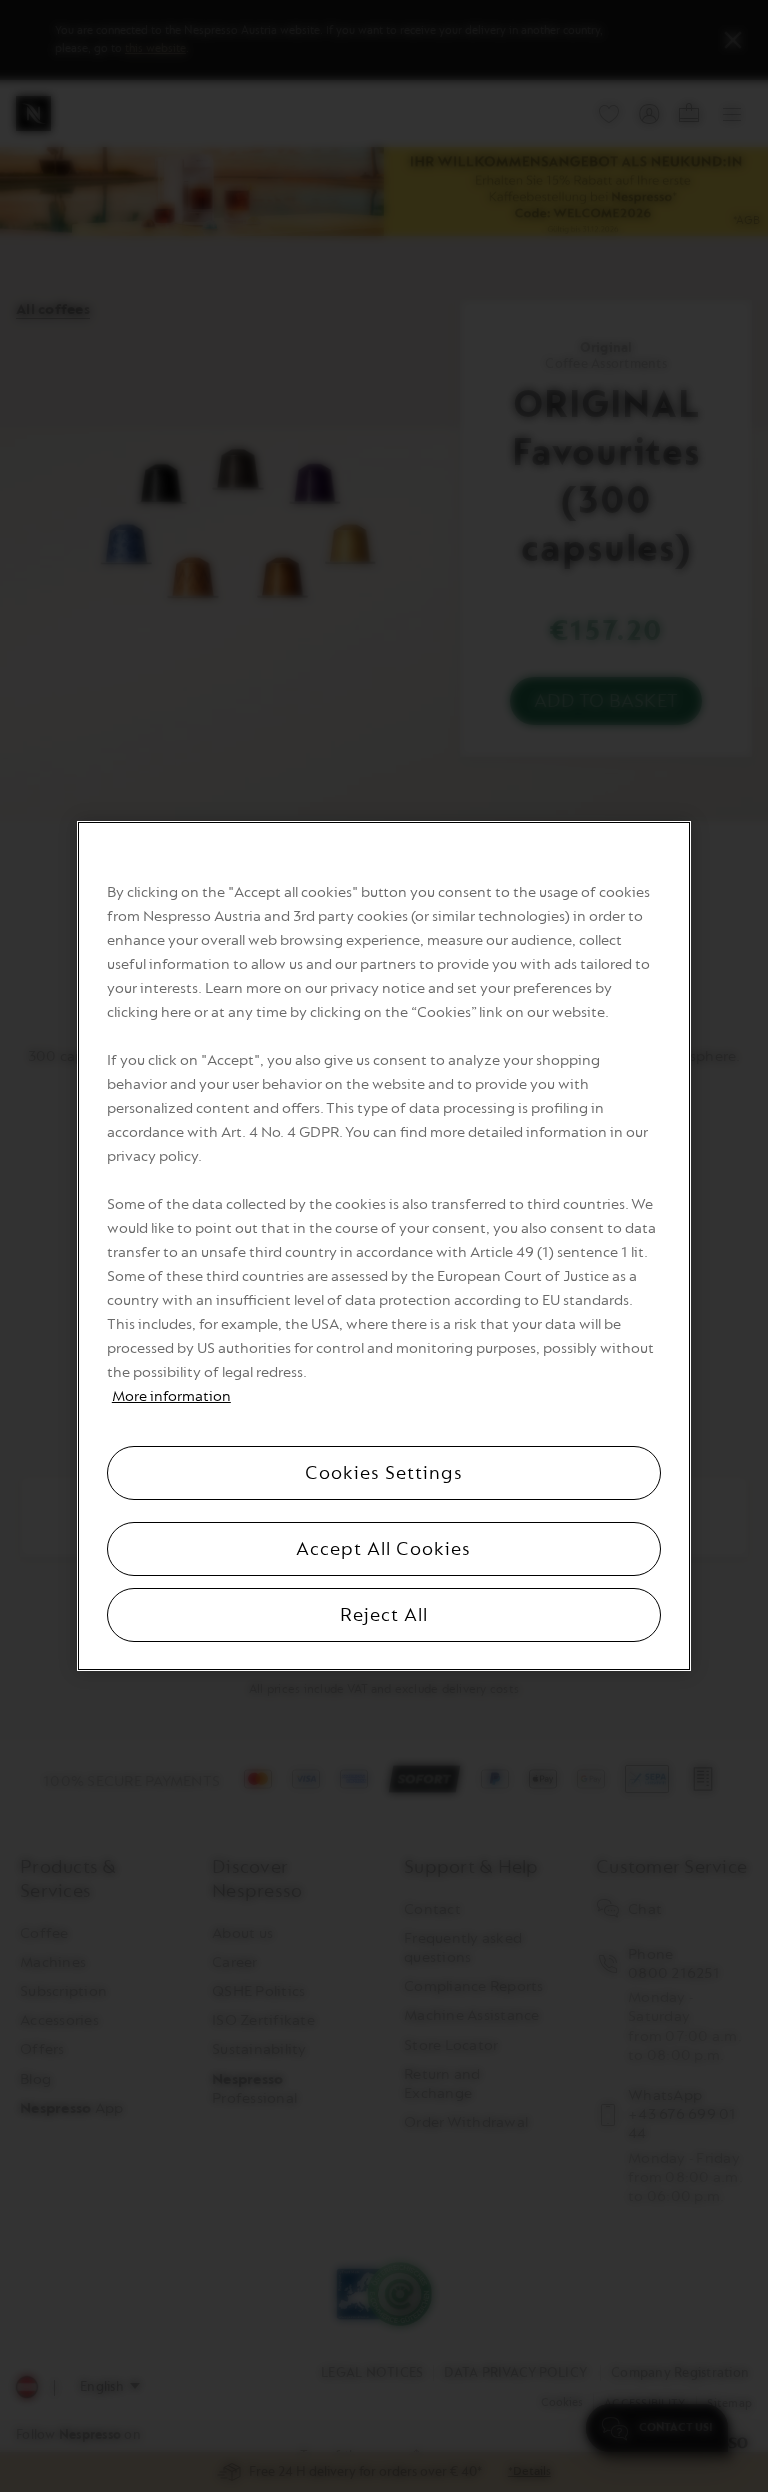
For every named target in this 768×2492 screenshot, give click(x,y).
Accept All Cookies (383, 1549)
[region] (384, 1246)
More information (171, 1396)
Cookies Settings (384, 1473)
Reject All (384, 1615)
